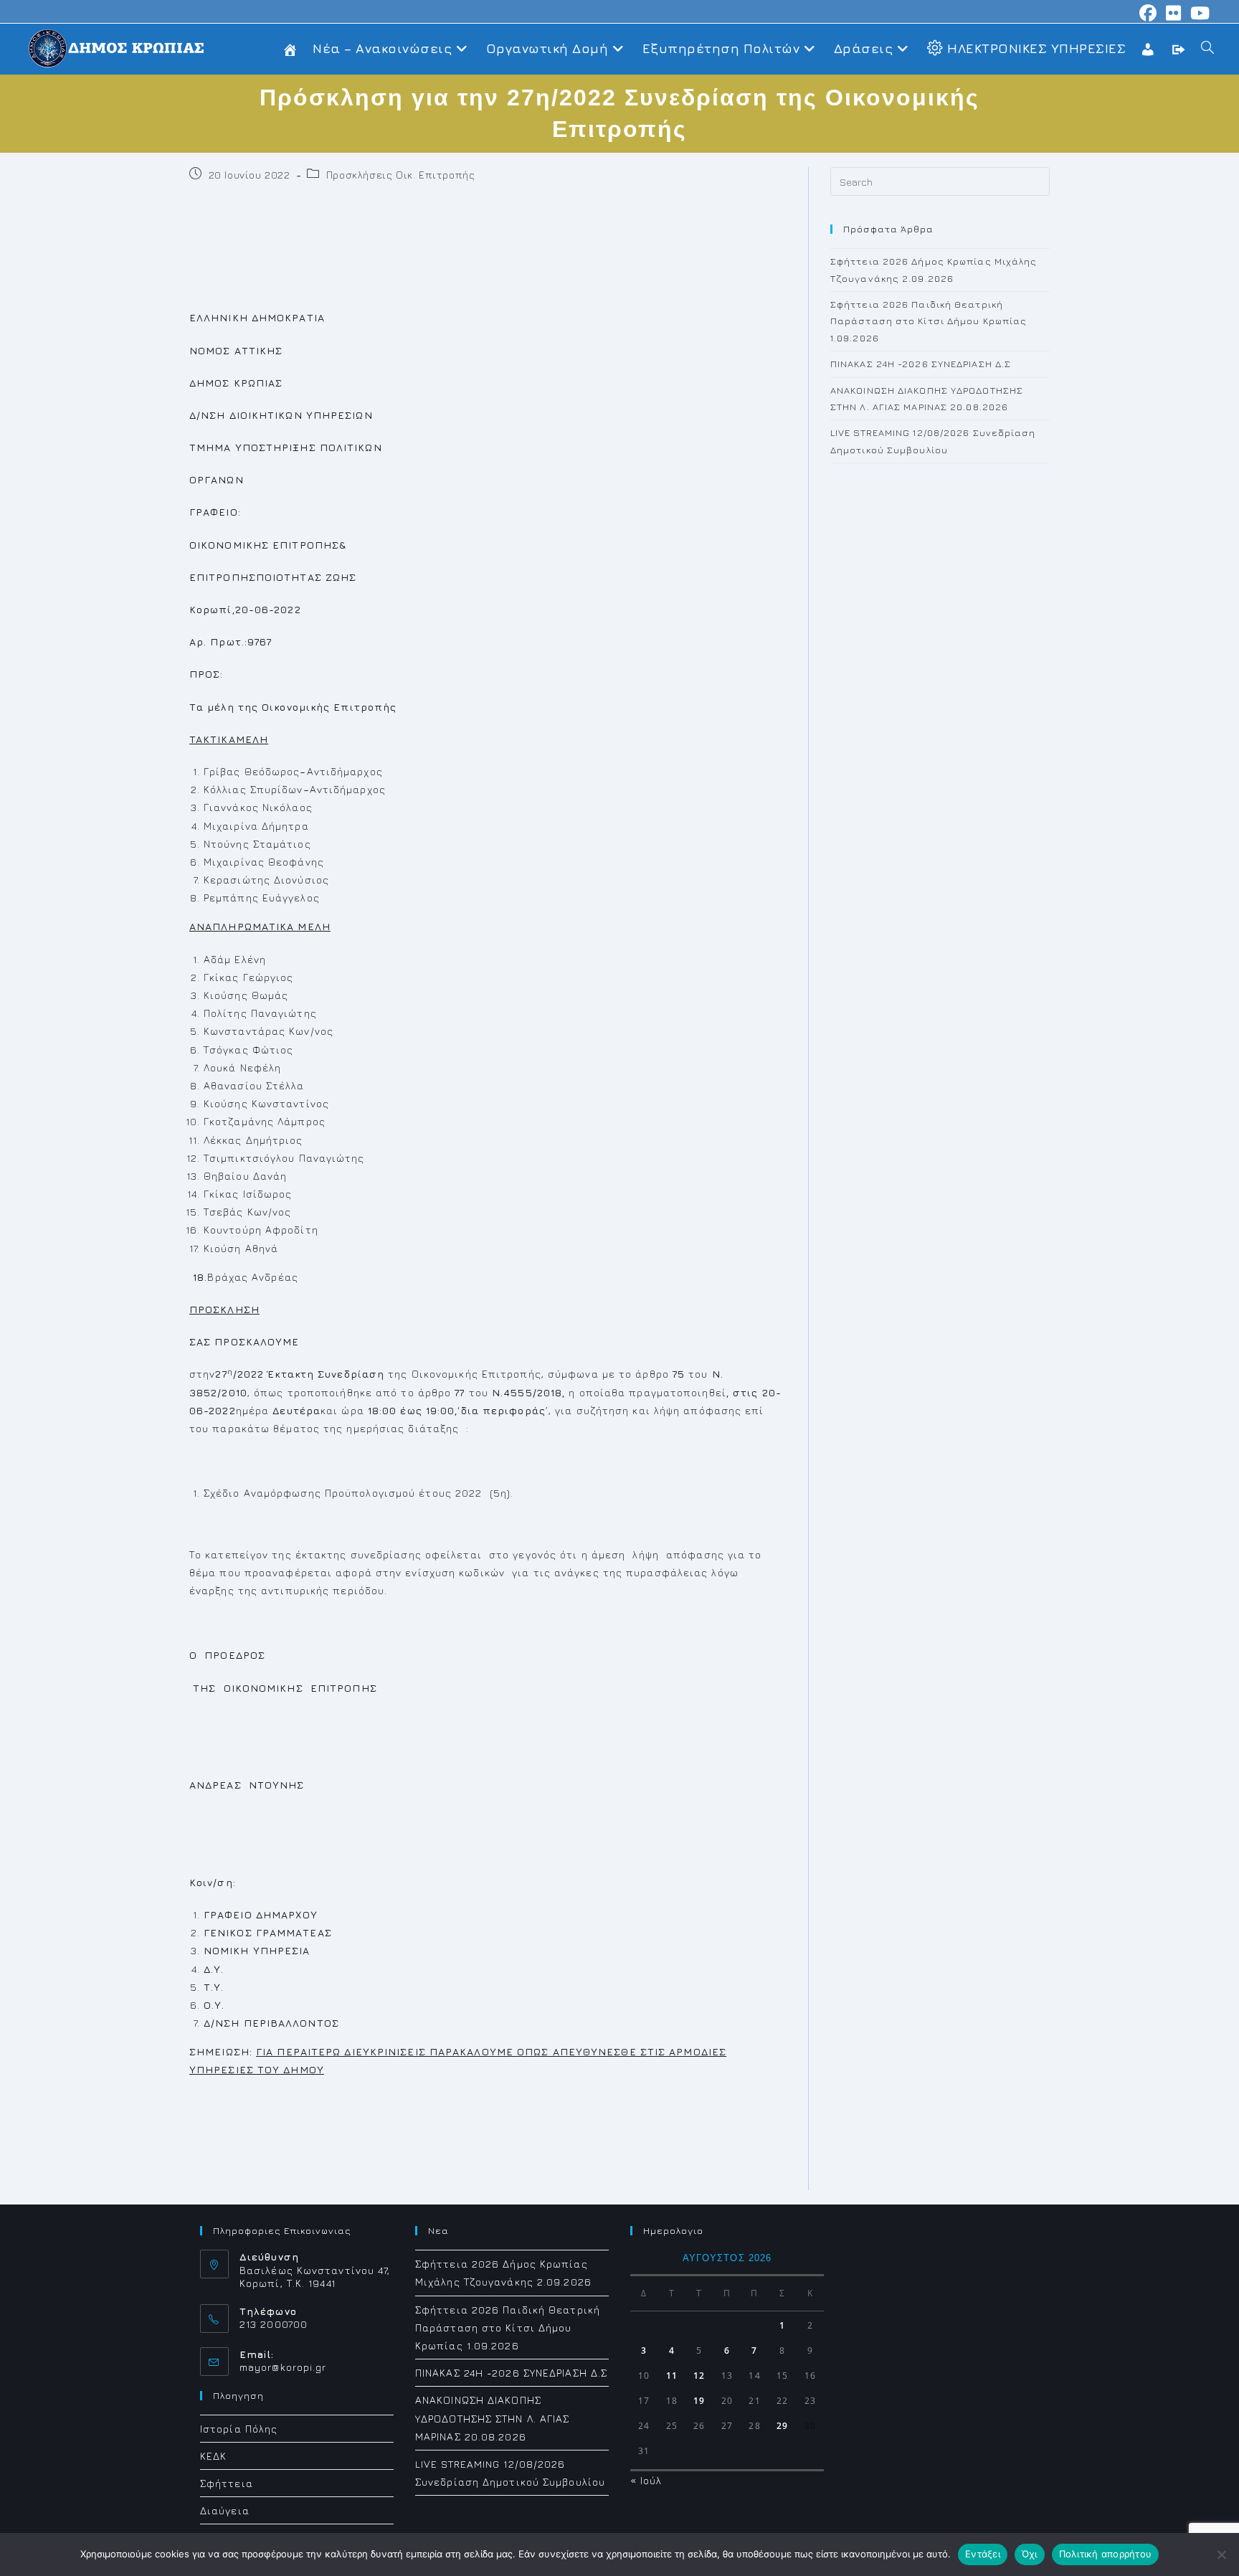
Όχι (1030, 2554)
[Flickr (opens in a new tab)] (1174, 13)
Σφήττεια (227, 2483)
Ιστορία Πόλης (239, 2429)
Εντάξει (983, 2554)
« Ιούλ (646, 2480)
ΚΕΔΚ (213, 2456)
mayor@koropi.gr (283, 2367)
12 (699, 2376)
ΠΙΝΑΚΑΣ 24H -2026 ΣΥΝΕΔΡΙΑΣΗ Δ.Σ (921, 364)
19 (699, 2401)
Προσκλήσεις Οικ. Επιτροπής (401, 175)
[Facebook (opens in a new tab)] (1148, 13)
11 (672, 2376)
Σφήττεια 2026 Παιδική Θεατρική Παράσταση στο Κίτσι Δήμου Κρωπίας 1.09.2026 (929, 321)
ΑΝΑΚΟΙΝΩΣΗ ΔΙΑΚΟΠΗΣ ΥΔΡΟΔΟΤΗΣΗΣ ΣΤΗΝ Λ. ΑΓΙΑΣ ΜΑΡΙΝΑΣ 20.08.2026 (493, 2418)
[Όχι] (1221, 2554)
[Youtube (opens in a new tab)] (1198, 13)
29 (782, 2426)
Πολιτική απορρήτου (1106, 2554)
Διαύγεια (225, 2510)
